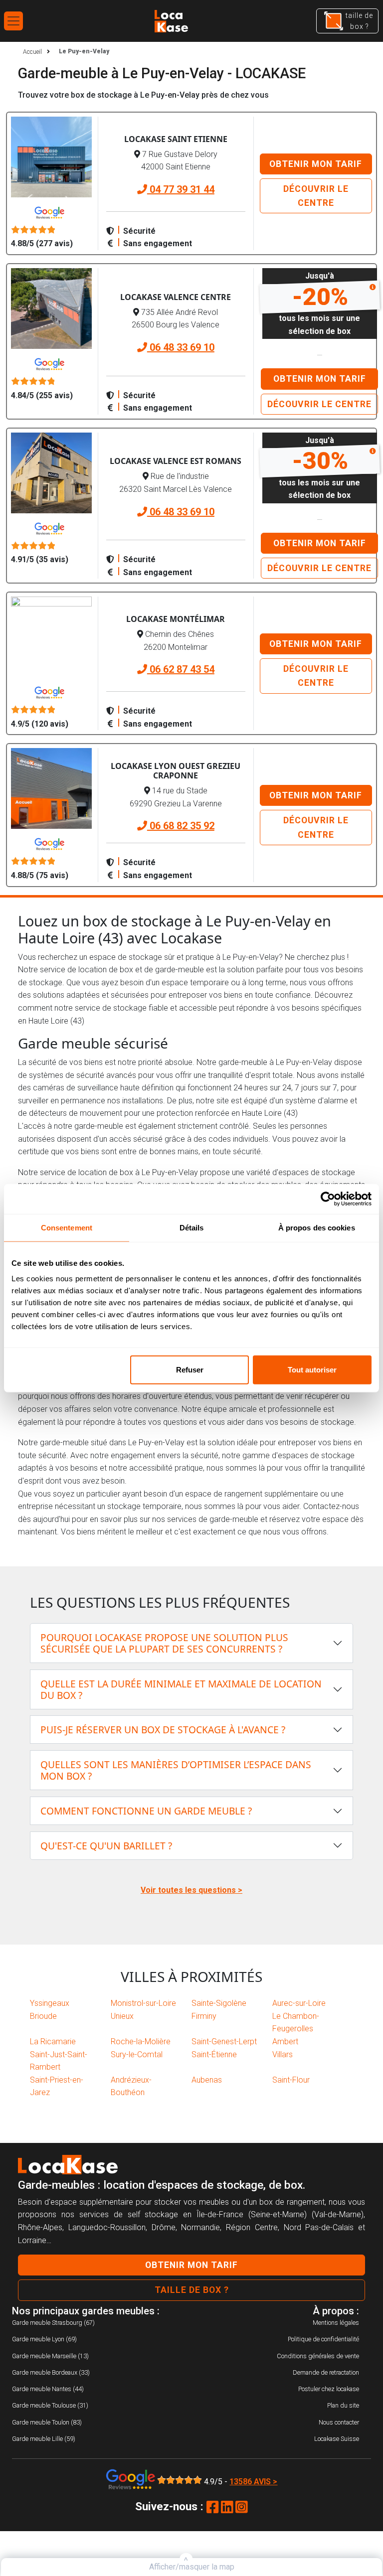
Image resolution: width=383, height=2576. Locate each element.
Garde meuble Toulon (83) (47, 2422)
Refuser (190, 1370)
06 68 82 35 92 (181, 826)
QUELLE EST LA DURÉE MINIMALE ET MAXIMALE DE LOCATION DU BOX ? (181, 1689)
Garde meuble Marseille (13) (50, 2356)
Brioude (43, 2016)
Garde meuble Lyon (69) (44, 2339)
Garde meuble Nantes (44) (48, 2389)
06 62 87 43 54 (181, 669)
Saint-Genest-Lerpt (224, 2042)
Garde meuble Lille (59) (44, 2439)
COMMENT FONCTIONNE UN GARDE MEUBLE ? (146, 1811)
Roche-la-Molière (141, 2042)
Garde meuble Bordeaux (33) (51, 2372)
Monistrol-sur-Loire (143, 2003)
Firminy (204, 2016)
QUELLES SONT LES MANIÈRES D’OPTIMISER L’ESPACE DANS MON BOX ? (176, 1770)
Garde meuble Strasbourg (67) (53, 2323)
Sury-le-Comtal (137, 2054)
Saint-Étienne (214, 2054)
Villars (283, 2054)
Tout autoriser (312, 1370)
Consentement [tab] (67, 1227)
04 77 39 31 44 (181, 189)
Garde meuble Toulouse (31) (50, 2405)
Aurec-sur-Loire (299, 2003)
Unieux (122, 2016)
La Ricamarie (53, 2042)
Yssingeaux (50, 2003)
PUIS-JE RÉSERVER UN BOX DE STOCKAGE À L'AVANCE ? (163, 1730)
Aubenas (207, 2080)
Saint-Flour (291, 2080)
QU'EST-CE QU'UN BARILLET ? (106, 1846)
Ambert (285, 2042)
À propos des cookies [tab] (317, 1227)
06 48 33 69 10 (181, 347)
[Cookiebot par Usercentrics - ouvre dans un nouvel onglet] (328, 1199)
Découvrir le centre (316, 196)
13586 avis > (253, 2482)
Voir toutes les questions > (191, 1890)
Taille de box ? (192, 2290)
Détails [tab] (192, 1227)
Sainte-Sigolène (219, 2003)
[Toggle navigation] (13, 21)
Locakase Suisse (337, 2439)
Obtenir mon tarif (316, 164)
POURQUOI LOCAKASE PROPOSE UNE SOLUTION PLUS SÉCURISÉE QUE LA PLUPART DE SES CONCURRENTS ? (164, 1643)
